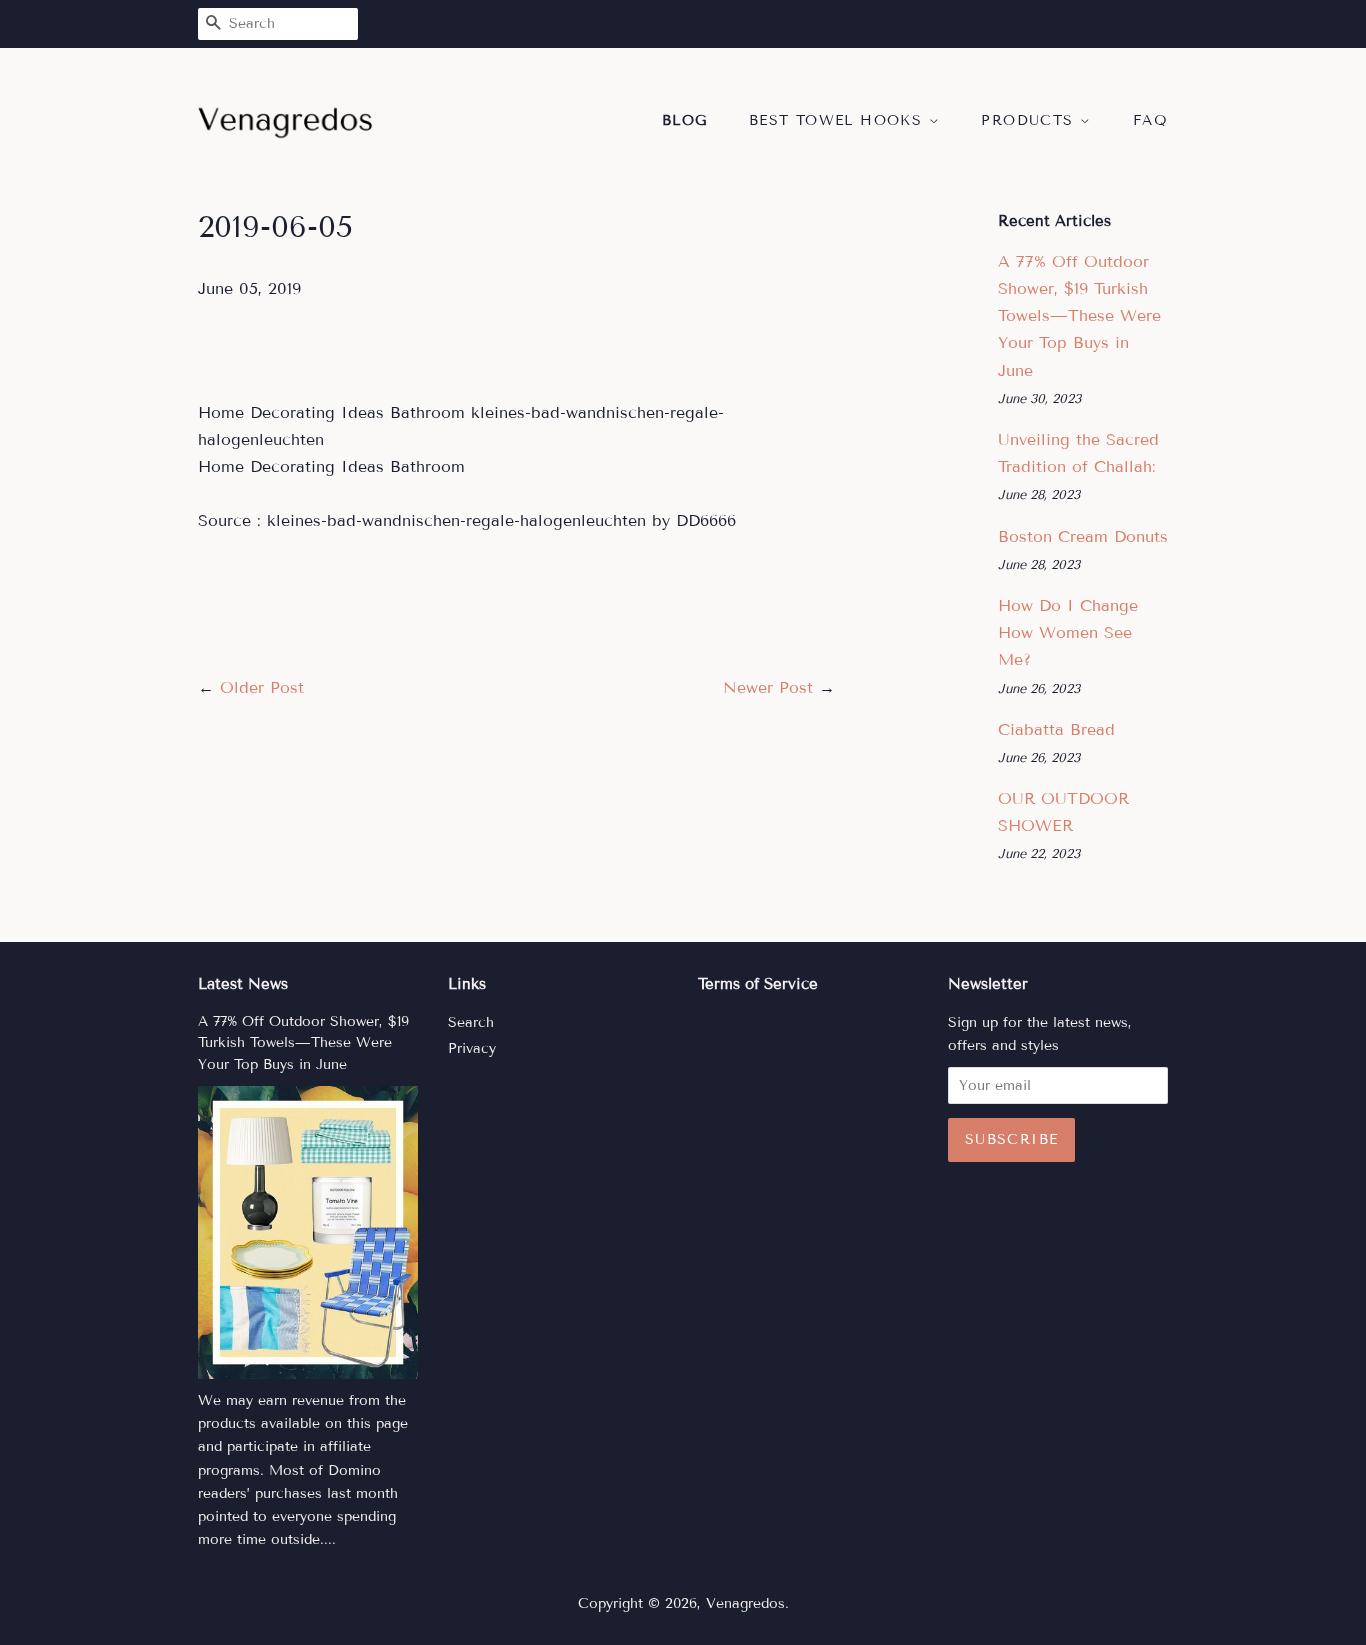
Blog (685, 120)
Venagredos (745, 1603)
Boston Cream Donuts (1083, 536)
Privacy (472, 1048)
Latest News (243, 984)
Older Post (262, 687)
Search (471, 1022)
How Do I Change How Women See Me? (1068, 632)
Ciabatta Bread (1056, 729)
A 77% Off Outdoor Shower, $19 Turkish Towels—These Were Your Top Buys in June (1079, 316)
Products (1030, 120)
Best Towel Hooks (839, 120)
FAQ (1150, 120)
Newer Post (768, 687)
